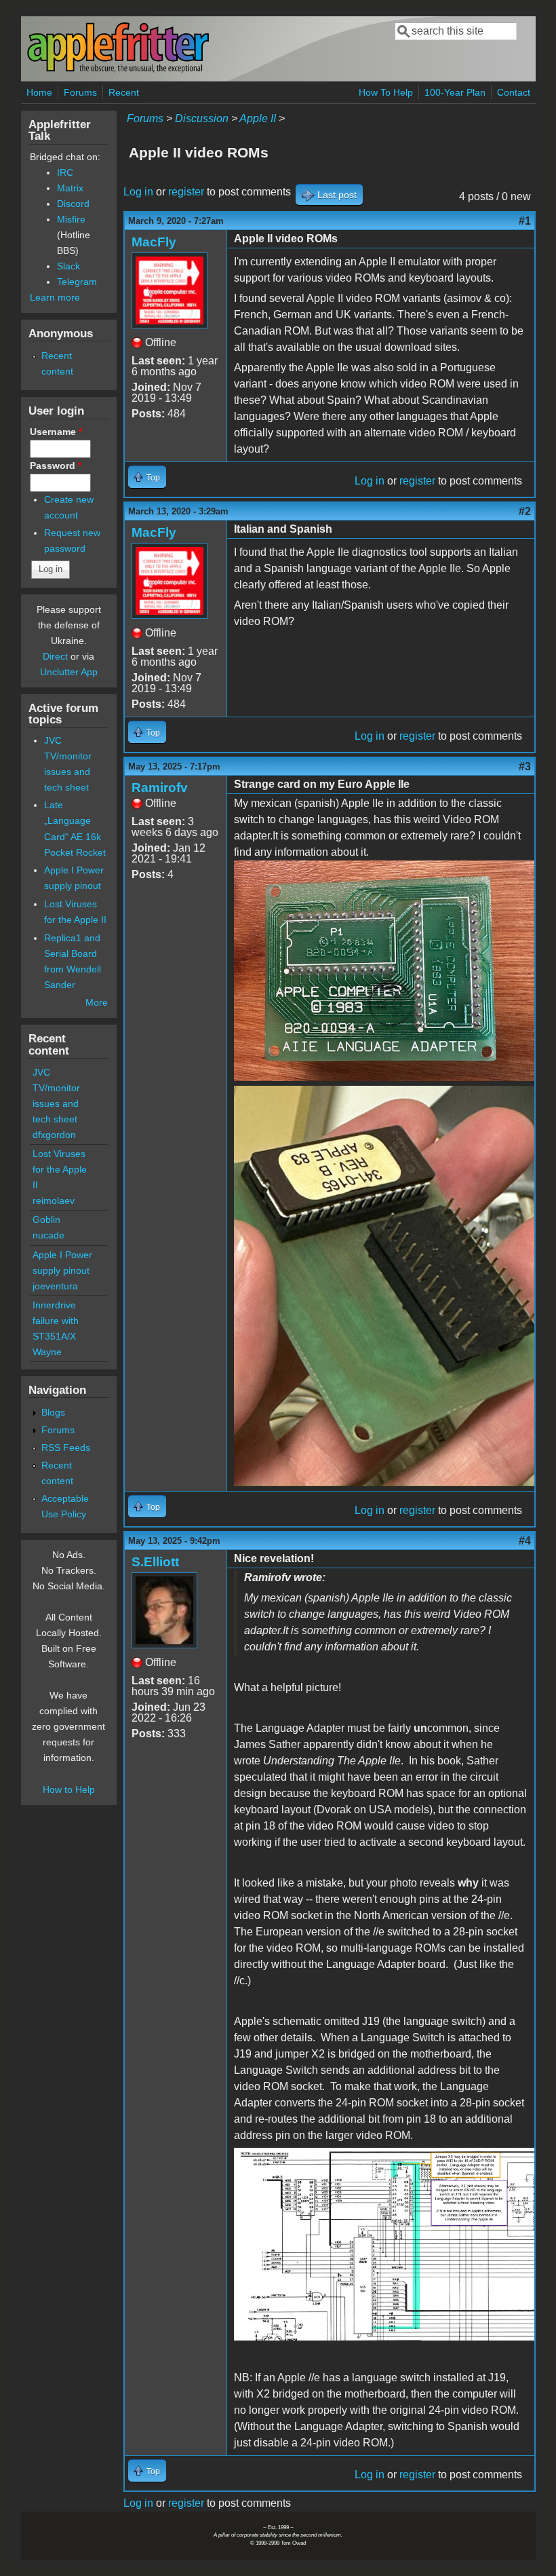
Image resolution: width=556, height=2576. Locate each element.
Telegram (77, 282)
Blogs (53, 1412)
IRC (65, 172)
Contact (514, 92)
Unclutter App (69, 672)
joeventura (55, 1286)
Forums (80, 92)
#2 (525, 511)
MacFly (154, 242)
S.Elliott (155, 1562)
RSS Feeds (66, 1447)
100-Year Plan (455, 92)
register (186, 192)
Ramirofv (160, 788)
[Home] (118, 70)
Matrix (70, 188)
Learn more (55, 297)
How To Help (386, 92)
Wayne (47, 1352)
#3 (525, 766)
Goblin (46, 1219)
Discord (73, 204)
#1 (525, 221)
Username (56, 432)
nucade (48, 1235)
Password (56, 466)
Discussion (202, 118)
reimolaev (54, 1200)
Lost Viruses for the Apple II (60, 1169)
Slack (68, 266)
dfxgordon (54, 1135)
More (97, 1002)
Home (39, 92)
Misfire (71, 219)
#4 (525, 1541)
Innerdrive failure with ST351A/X (56, 1321)
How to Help (69, 1789)
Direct (55, 656)
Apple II (258, 118)
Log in (138, 192)
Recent (124, 92)
